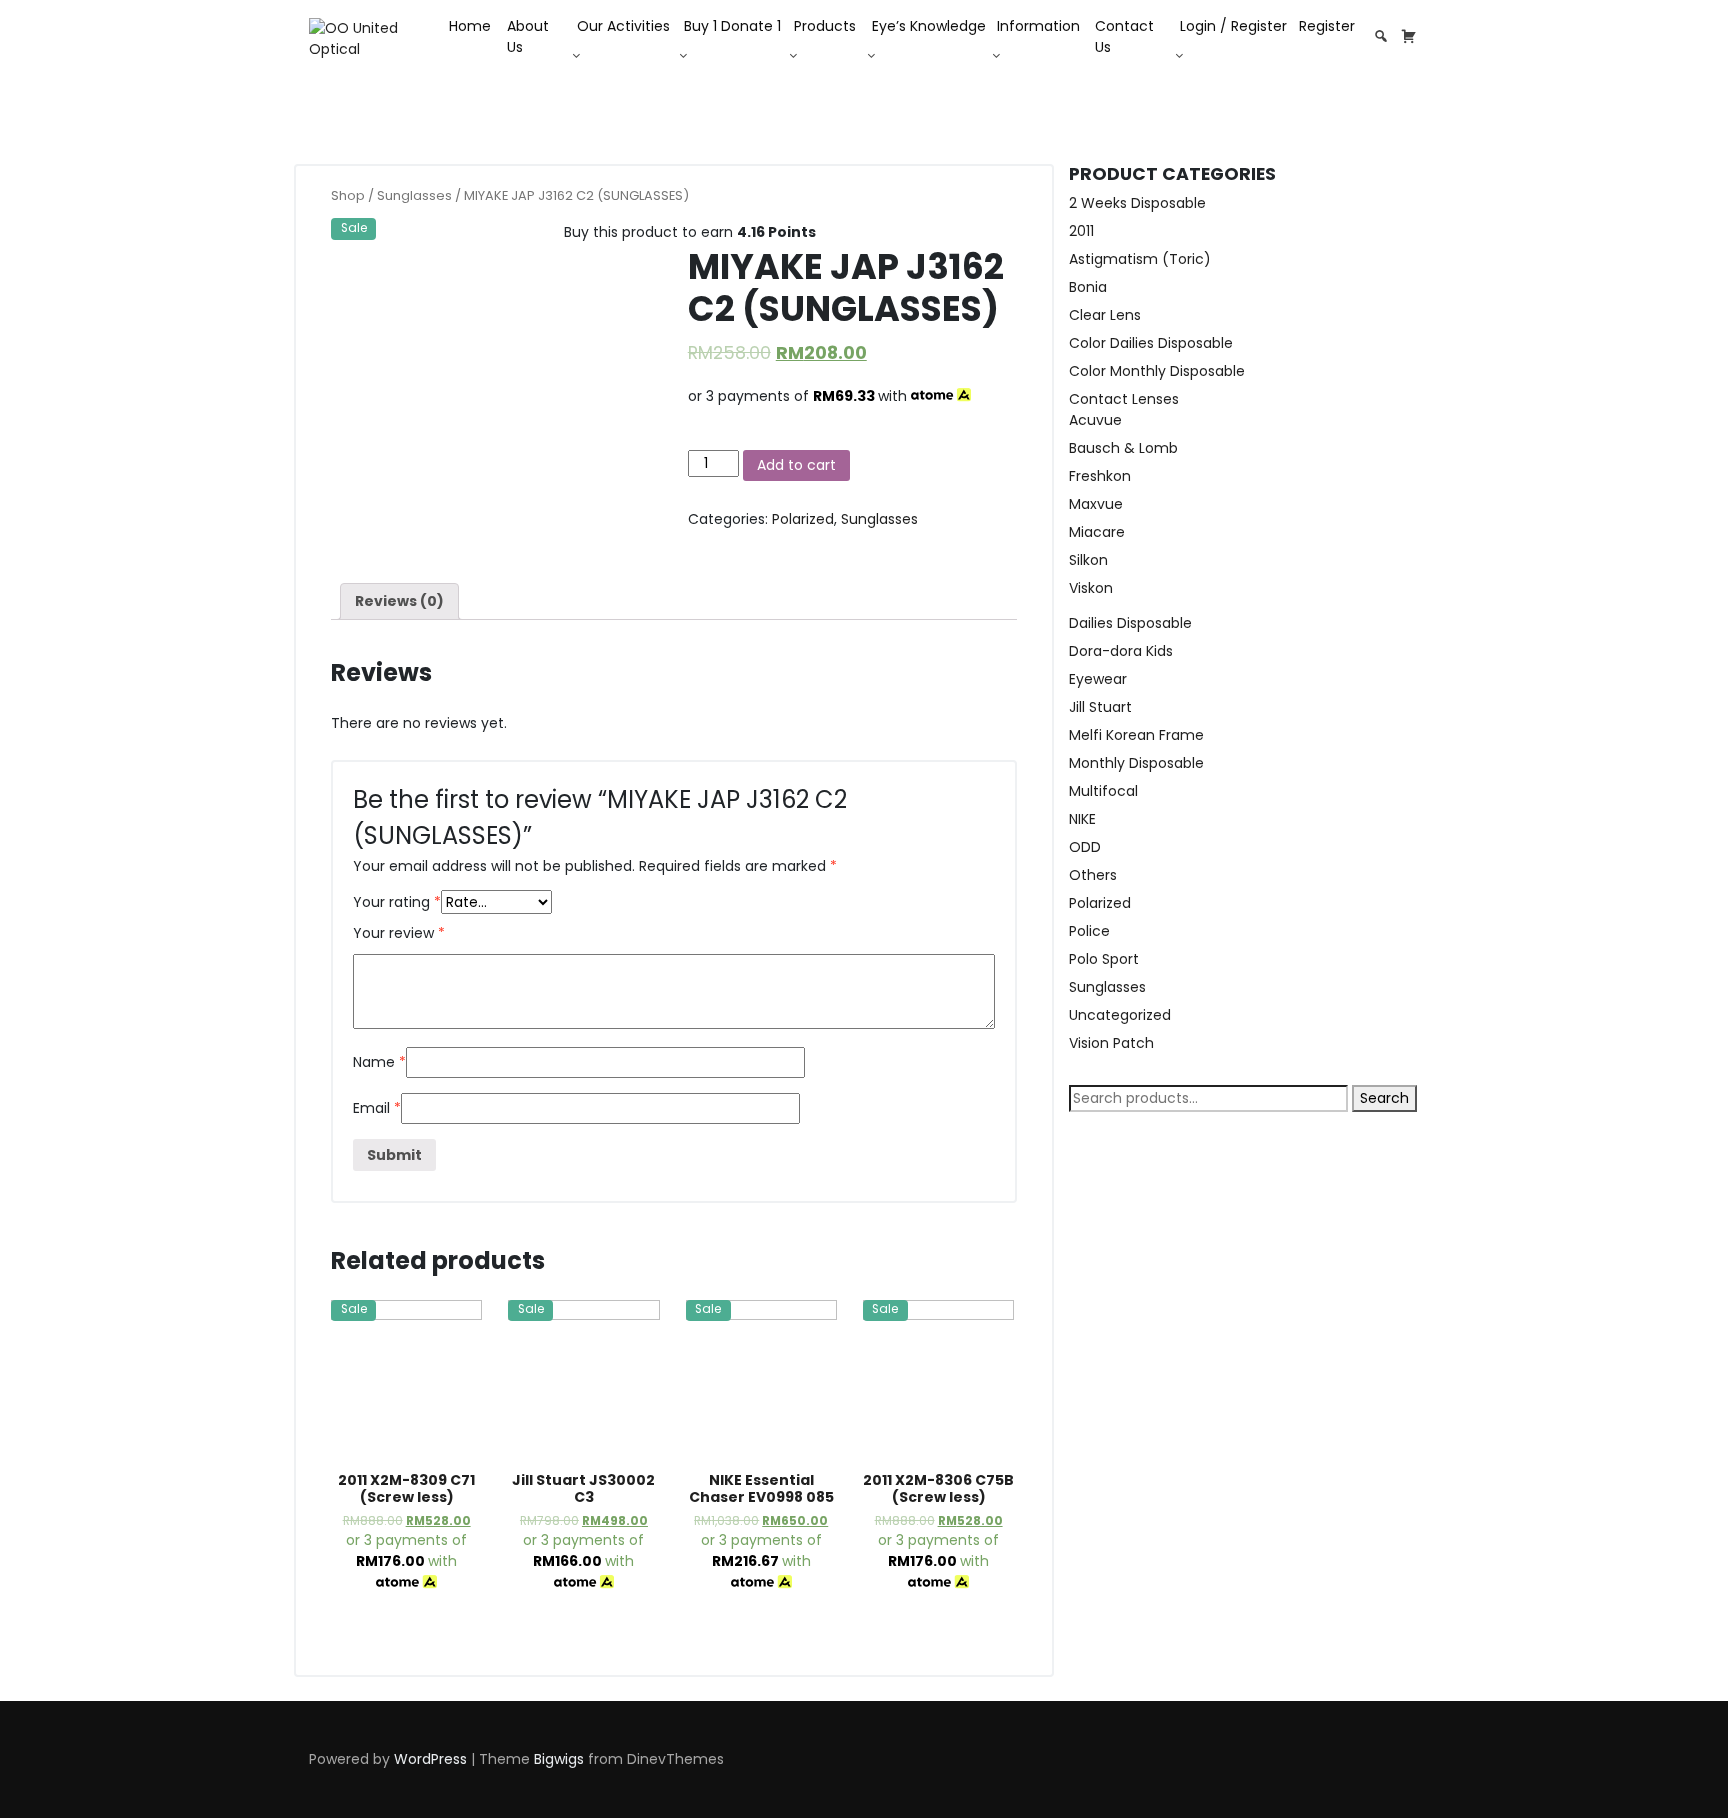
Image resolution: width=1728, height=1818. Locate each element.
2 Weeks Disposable (1137, 203)
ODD (1085, 847)
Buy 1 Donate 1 (732, 26)
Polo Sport (1104, 959)
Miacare (1097, 532)
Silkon (1088, 560)
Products (825, 26)
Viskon (1091, 588)
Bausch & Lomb (1123, 448)
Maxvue (1096, 504)
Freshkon (1100, 476)
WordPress (430, 1759)
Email (377, 1108)
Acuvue (1095, 420)
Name (379, 1062)
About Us (528, 36)
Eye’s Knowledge (929, 26)
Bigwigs (559, 1759)
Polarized (803, 519)
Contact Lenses (1124, 399)
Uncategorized (1120, 1015)
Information (1038, 26)
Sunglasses (414, 195)
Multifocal (1103, 791)
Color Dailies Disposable (1151, 343)
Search (1384, 1098)
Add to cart (796, 465)
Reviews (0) (399, 601)
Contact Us (1124, 36)
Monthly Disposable (1136, 763)
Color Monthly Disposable (1157, 371)
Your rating (397, 902)
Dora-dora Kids (1121, 651)
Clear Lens (1105, 315)
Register (1327, 26)
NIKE (1082, 819)
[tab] (399, 601)
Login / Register (1233, 26)
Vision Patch (1111, 1043)
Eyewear (1098, 679)
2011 (1081, 231)
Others (1093, 875)
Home (470, 26)
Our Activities (623, 26)
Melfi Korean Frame (1136, 735)
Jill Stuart (1100, 707)
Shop (348, 195)
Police (1089, 931)
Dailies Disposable (1130, 623)
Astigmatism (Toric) (1140, 259)
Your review (399, 933)
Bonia (1088, 287)
